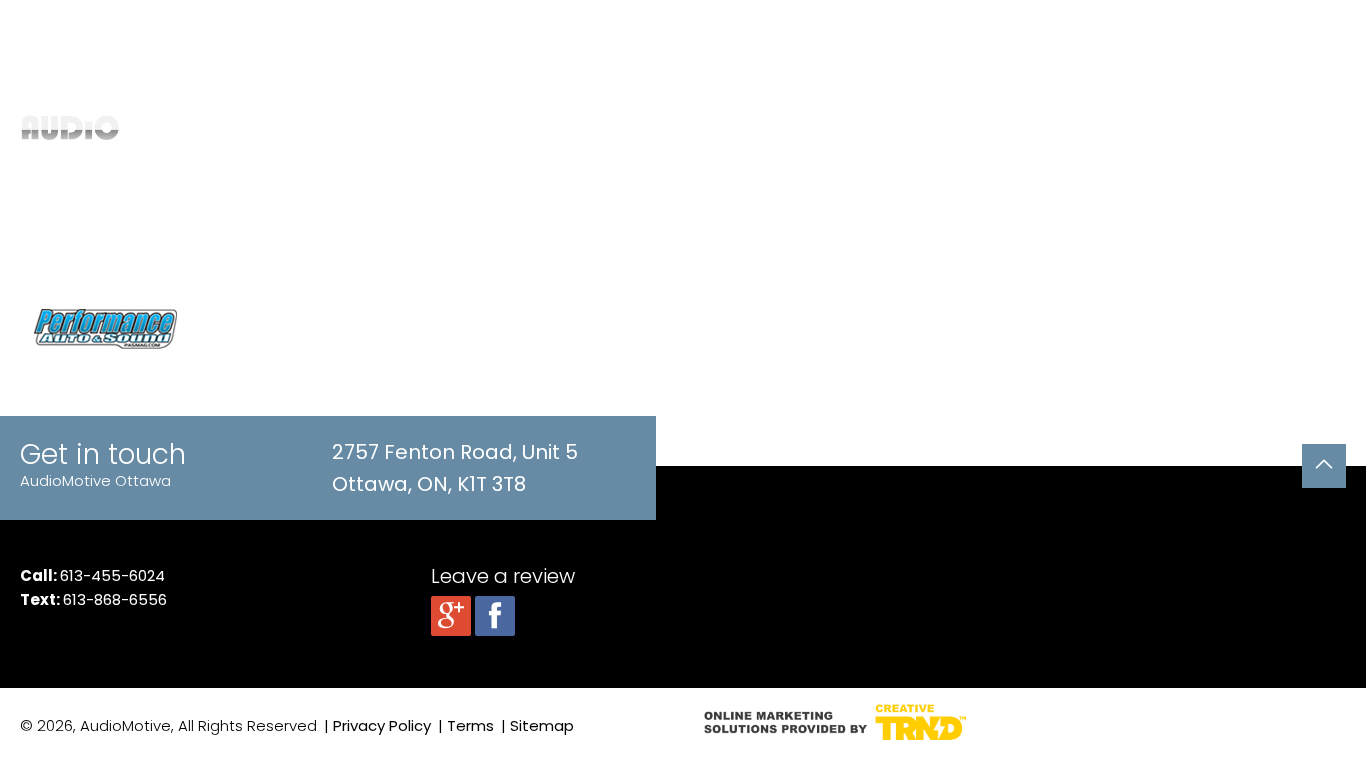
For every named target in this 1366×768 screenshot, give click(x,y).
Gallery (861, 125)
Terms (470, 725)
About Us (1075, 125)
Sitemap (542, 725)
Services (788, 125)
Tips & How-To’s (964, 125)
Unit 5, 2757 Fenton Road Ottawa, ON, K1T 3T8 (541, 30)
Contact (1157, 125)
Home (713, 125)
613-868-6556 (115, 599)
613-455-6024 (112, 575)
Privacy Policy (382, 725)
